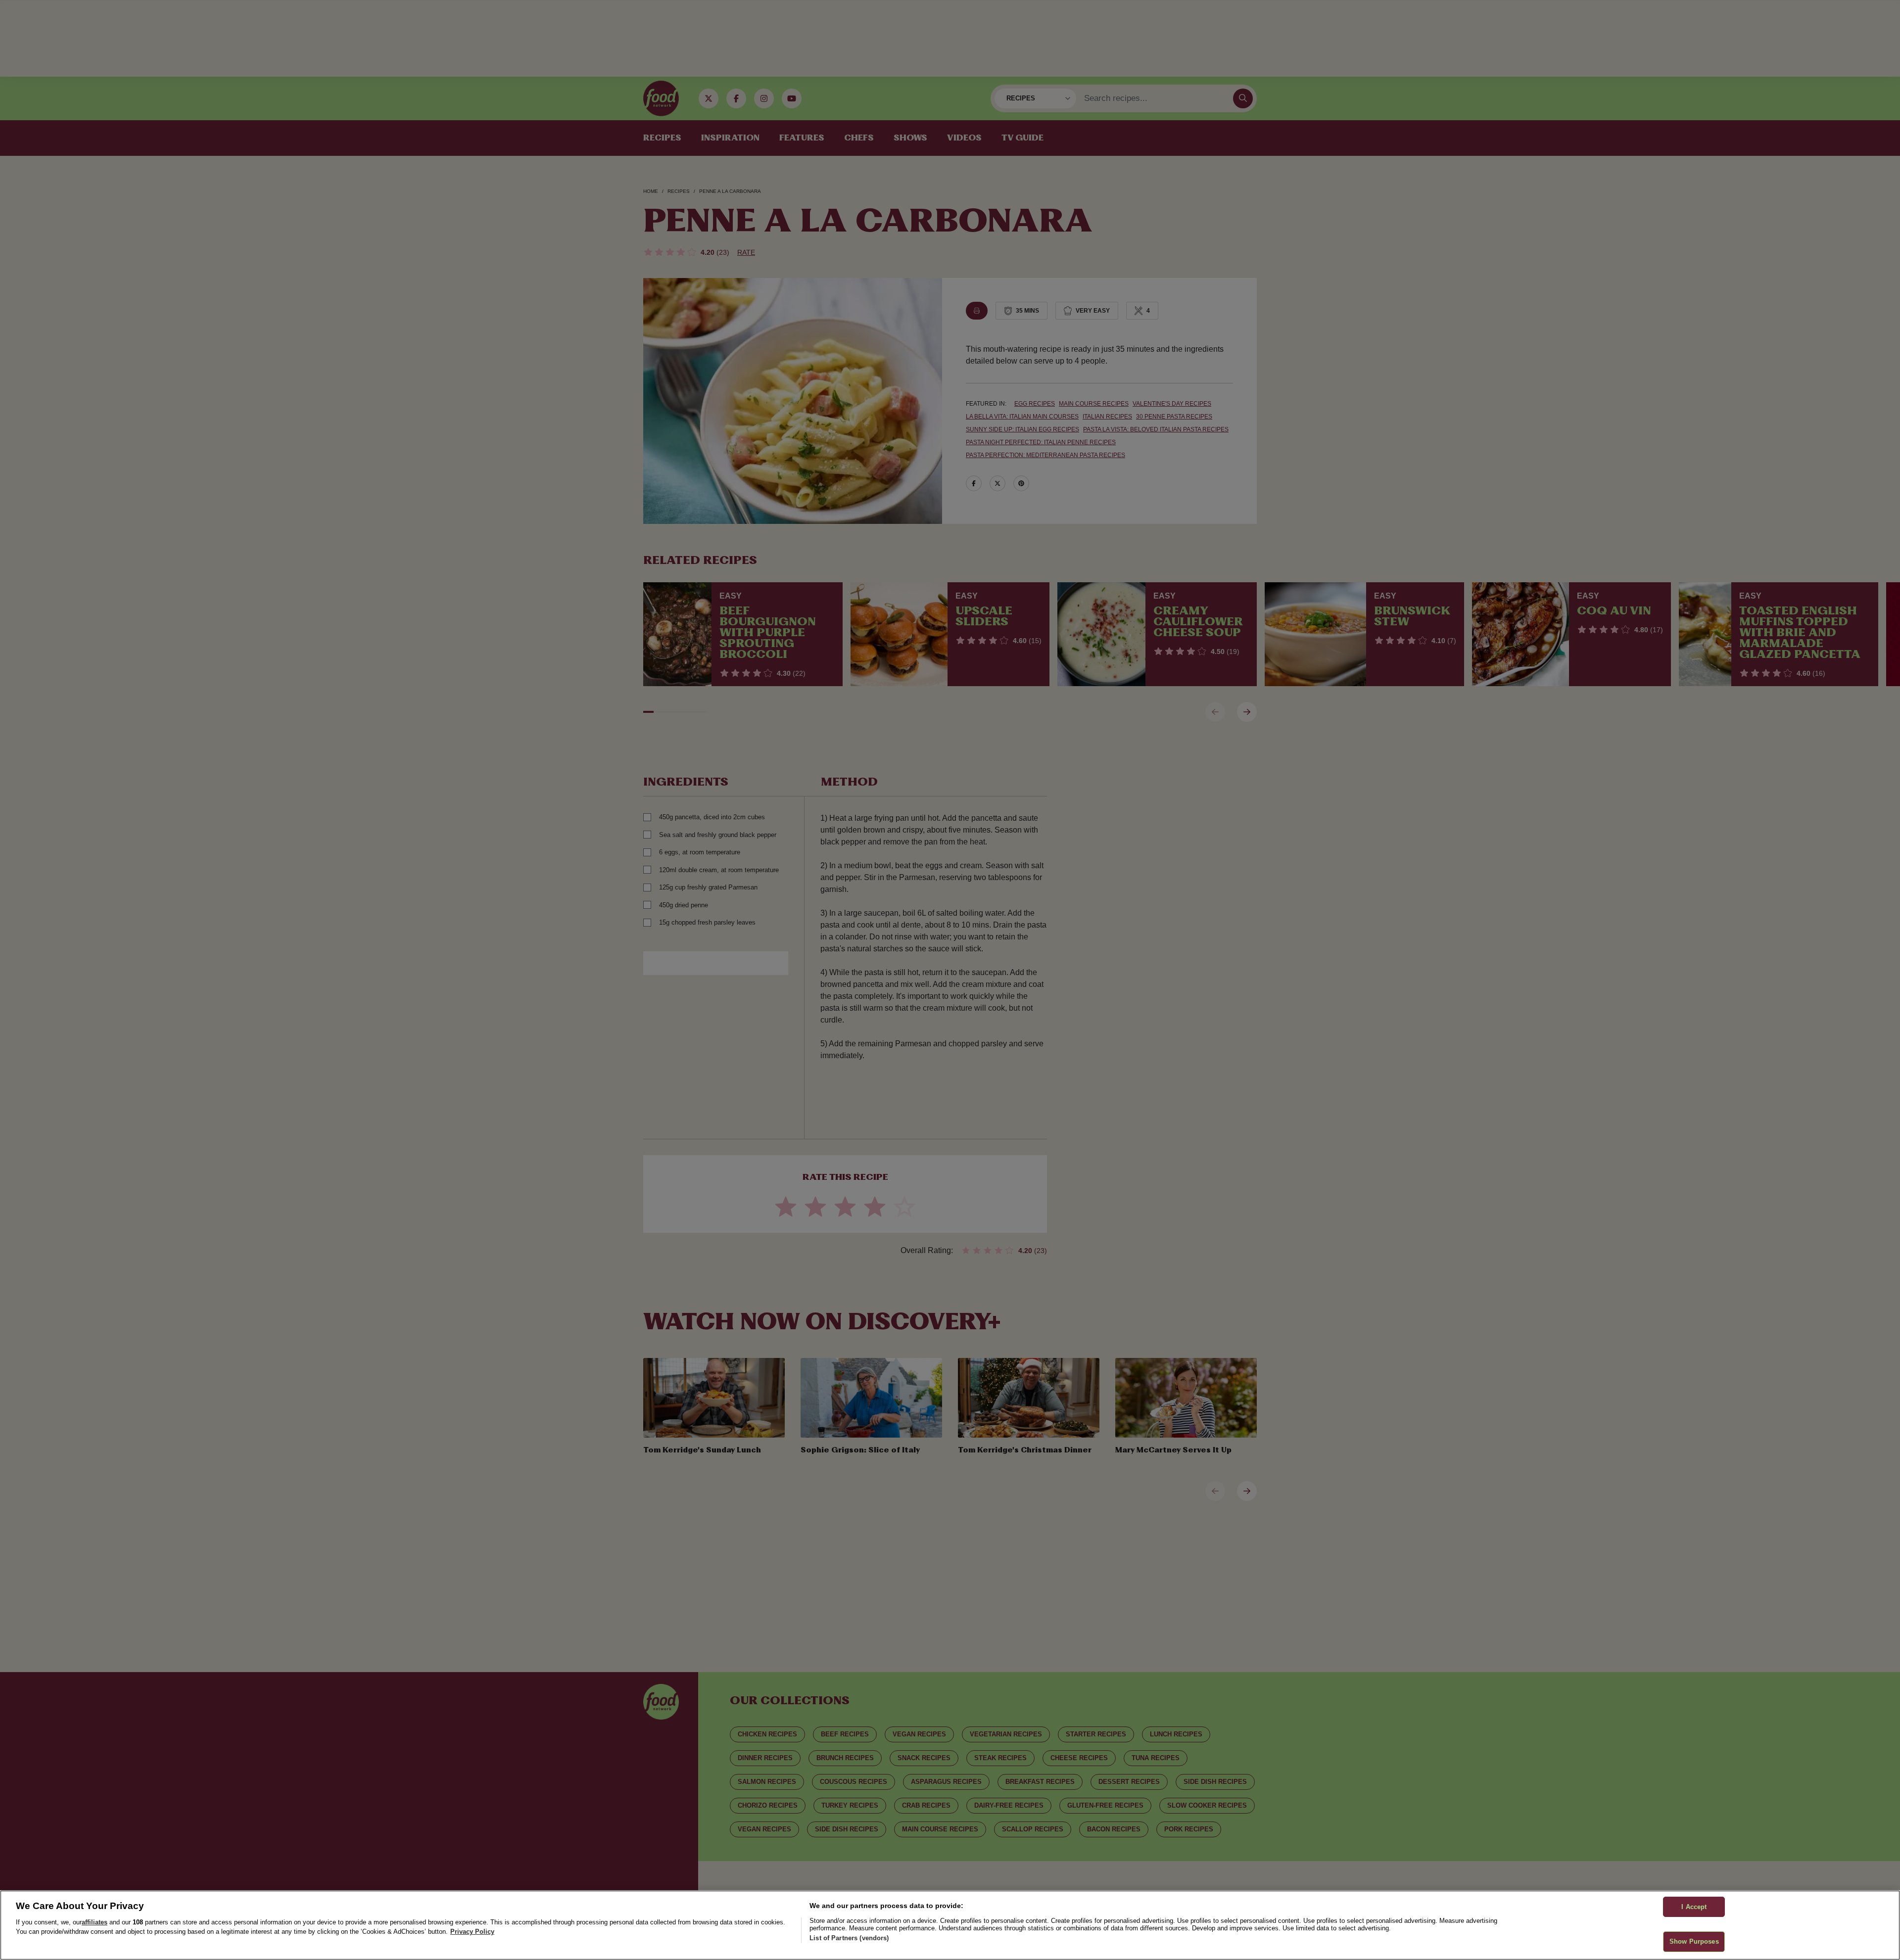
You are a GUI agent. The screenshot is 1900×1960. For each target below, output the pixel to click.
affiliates (95, 1922)
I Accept (1694, 1907)
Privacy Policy (472, 1932)
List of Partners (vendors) (849, 1938)
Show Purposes (1694, 1941)
